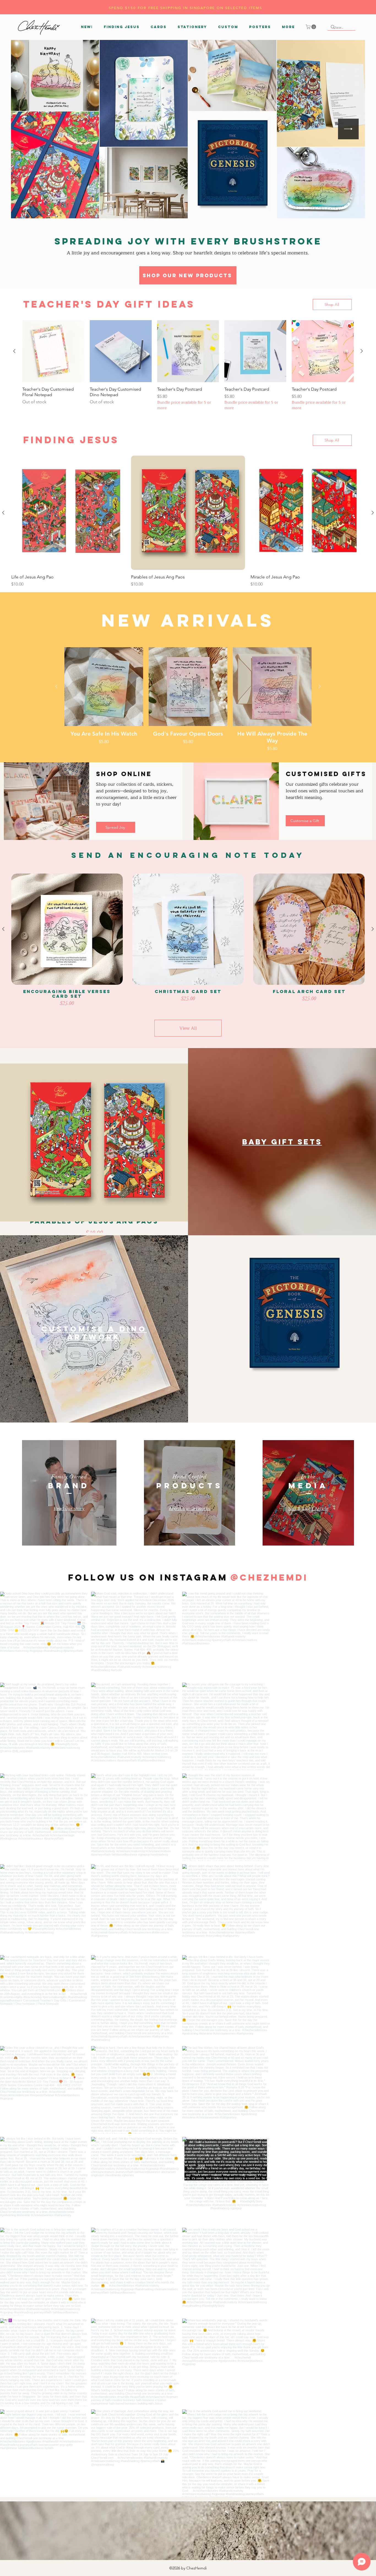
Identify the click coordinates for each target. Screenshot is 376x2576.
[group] (188, 365)
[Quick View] (104, 687)
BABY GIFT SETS (282, 1142)
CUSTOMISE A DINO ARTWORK (94, 1333)
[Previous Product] (14, 351)
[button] (159, 27)
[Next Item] (348, 129)
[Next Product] (362, 351)
